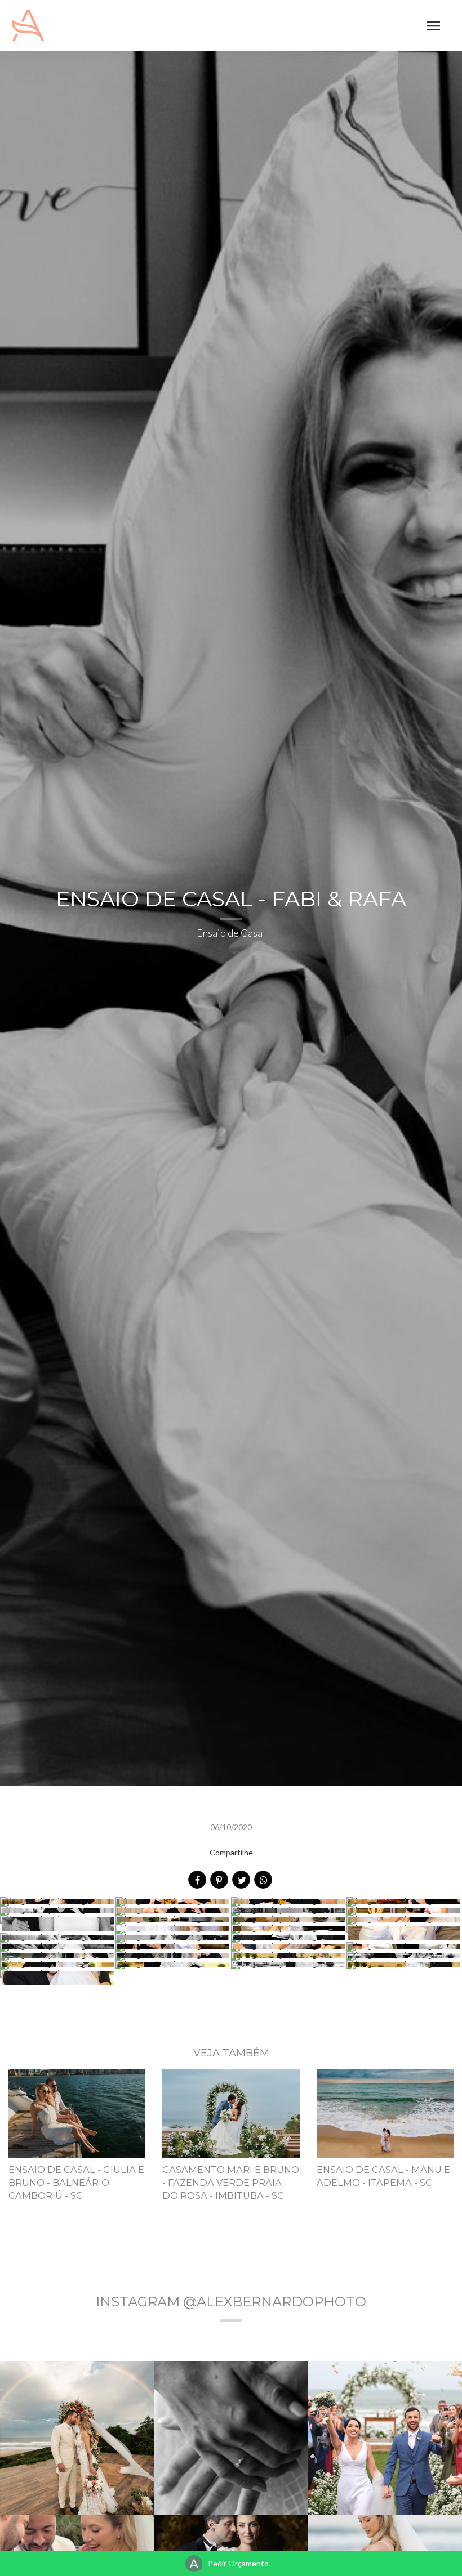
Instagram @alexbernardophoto (231, 2302)
